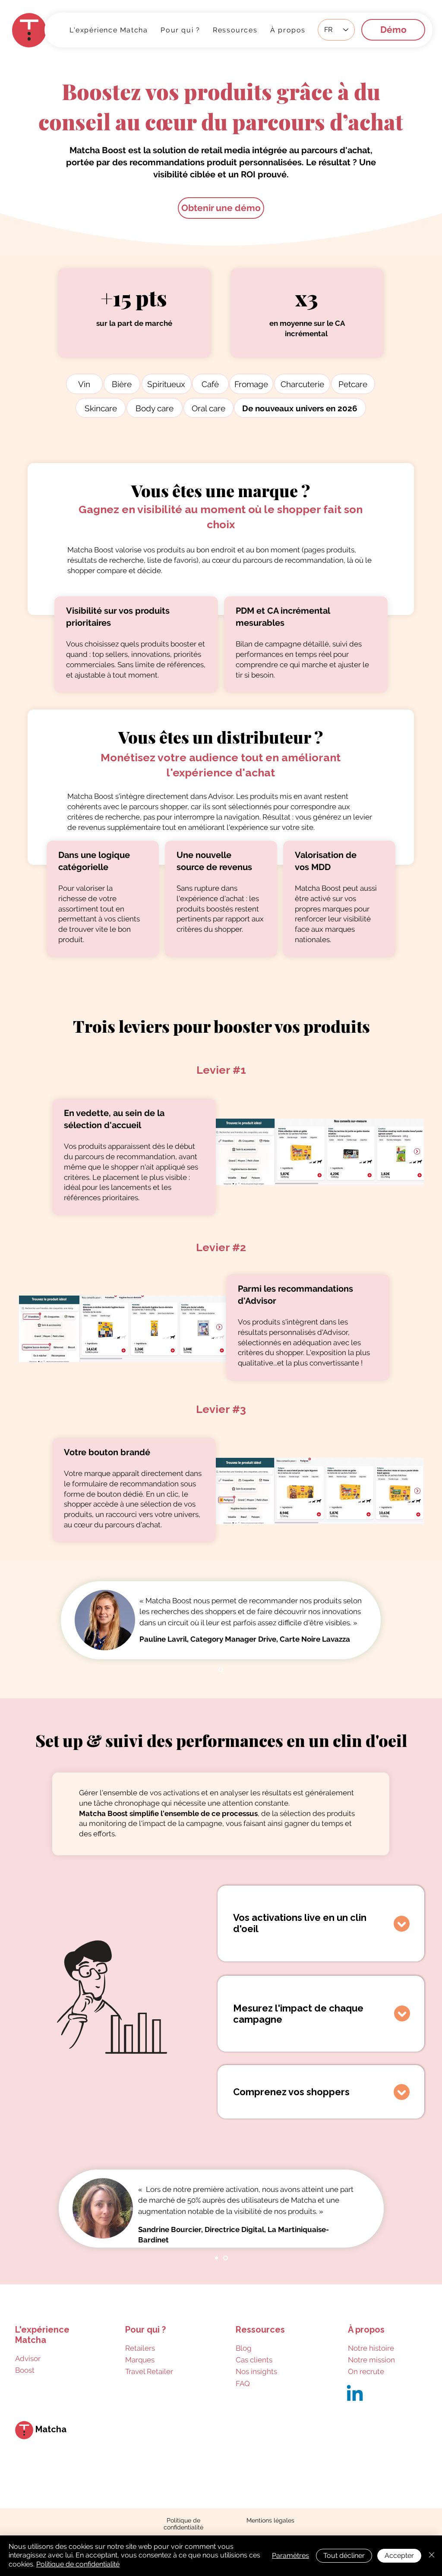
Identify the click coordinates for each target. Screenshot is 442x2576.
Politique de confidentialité (78, 2564)
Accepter (399, 2556)
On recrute (366, 2371)
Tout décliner (344, 2556)
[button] (235, 30)
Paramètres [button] (290, 2556)
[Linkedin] (355, 2395)
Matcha (51, 2429)
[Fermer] (432, 2556)
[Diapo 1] (221, 1670)
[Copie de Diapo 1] (226, 2258)
